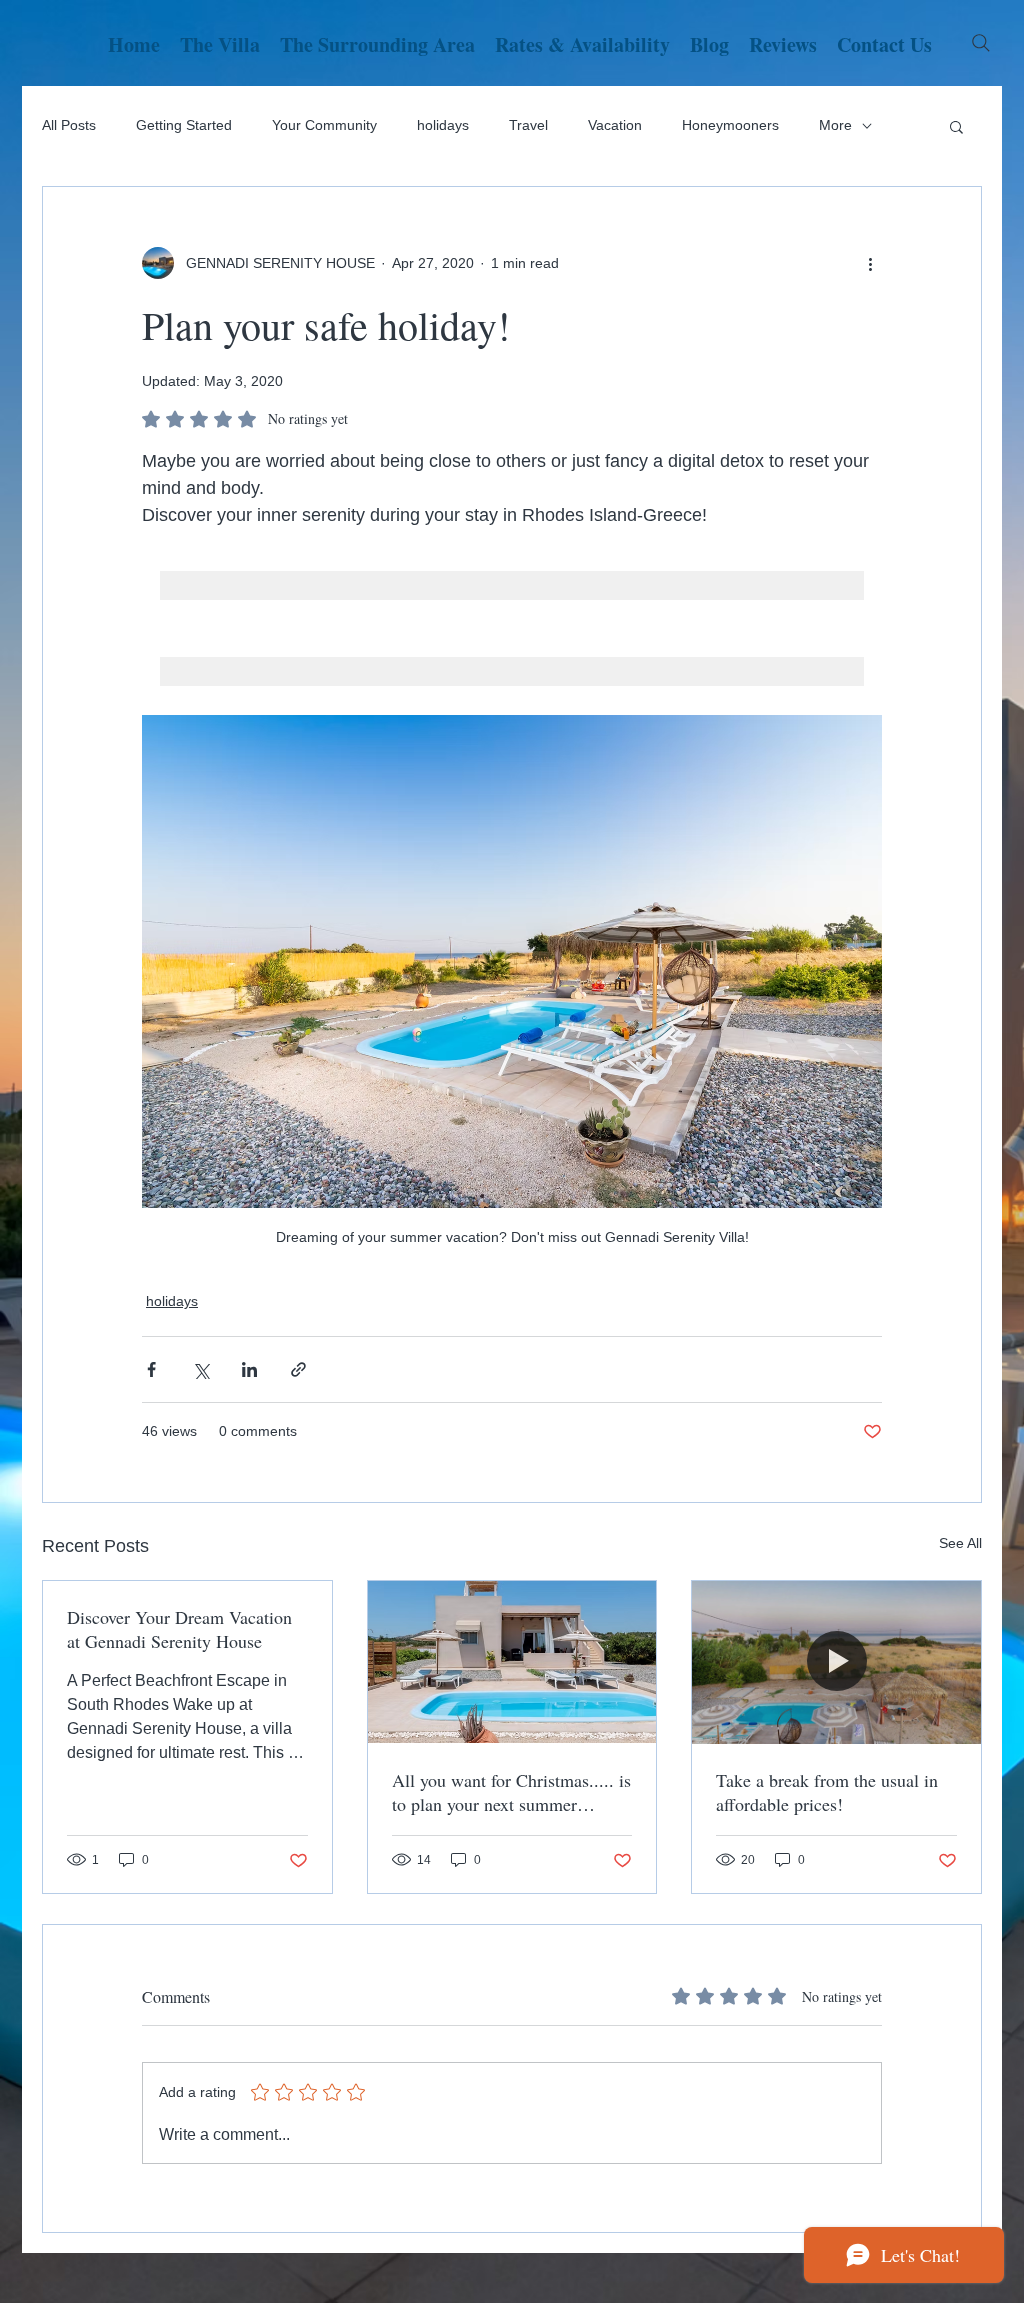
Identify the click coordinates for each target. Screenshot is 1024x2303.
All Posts (69, 125)
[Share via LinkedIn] (249, 1369)
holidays (443, 125)
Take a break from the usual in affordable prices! (827, 1792)
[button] (956, 126)
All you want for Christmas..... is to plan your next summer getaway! (511, 1792)
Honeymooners (730, 125)
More (835, 125)
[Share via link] (298, 1369)
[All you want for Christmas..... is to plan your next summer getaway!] (512, 1662)
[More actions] (870, 263)
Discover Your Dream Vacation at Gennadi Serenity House (179, 1629)
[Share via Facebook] (151, 1369)
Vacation (615, 125)
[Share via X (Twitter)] (200, 1369)
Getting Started (184, 125)
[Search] (981, 43)
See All (960, 1543)
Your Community (324, 125)
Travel (528, 125)
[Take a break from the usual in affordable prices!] (836, 1662)
